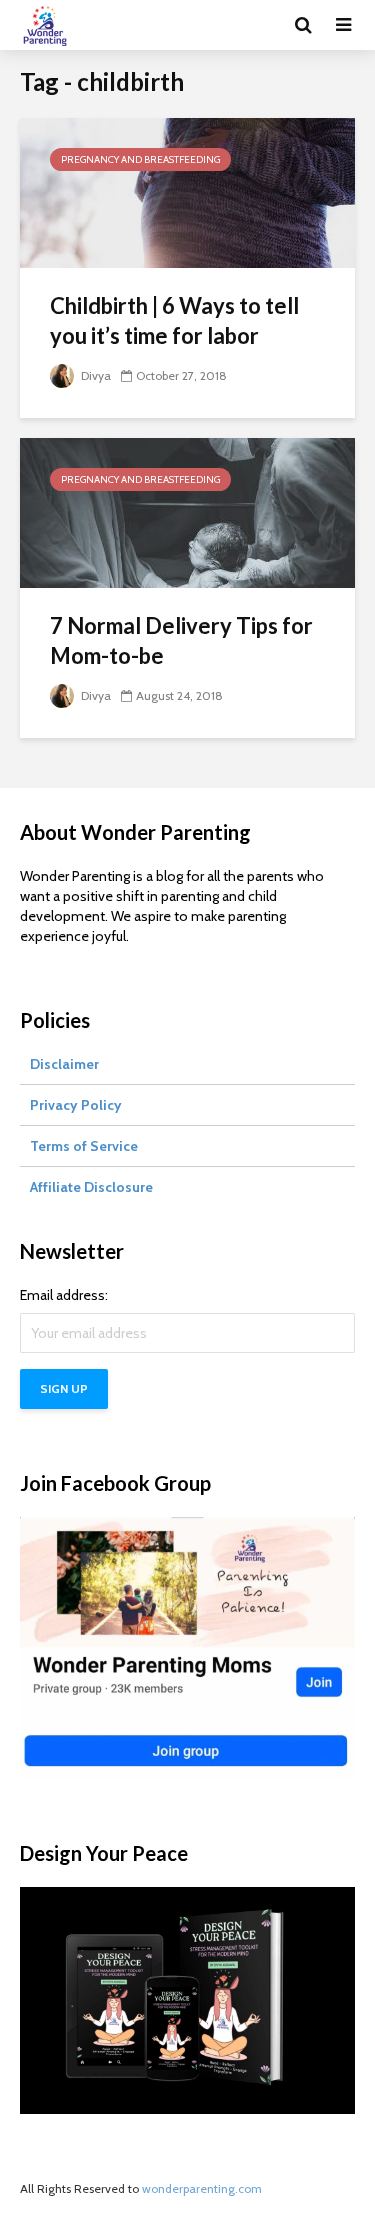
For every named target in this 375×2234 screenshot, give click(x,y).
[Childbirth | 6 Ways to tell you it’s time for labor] (187, 191)
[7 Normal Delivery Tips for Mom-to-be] (187, 511)
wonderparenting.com (202, 2188)
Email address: (64, 1295)
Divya (94, 375)
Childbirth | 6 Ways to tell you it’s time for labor (174, 320)
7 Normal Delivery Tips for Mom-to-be (181, 640)
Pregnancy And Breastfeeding (140, 159)
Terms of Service (84, 1146)
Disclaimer (64, 1064)
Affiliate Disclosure (91, 1187)
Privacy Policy (76, 1105)
